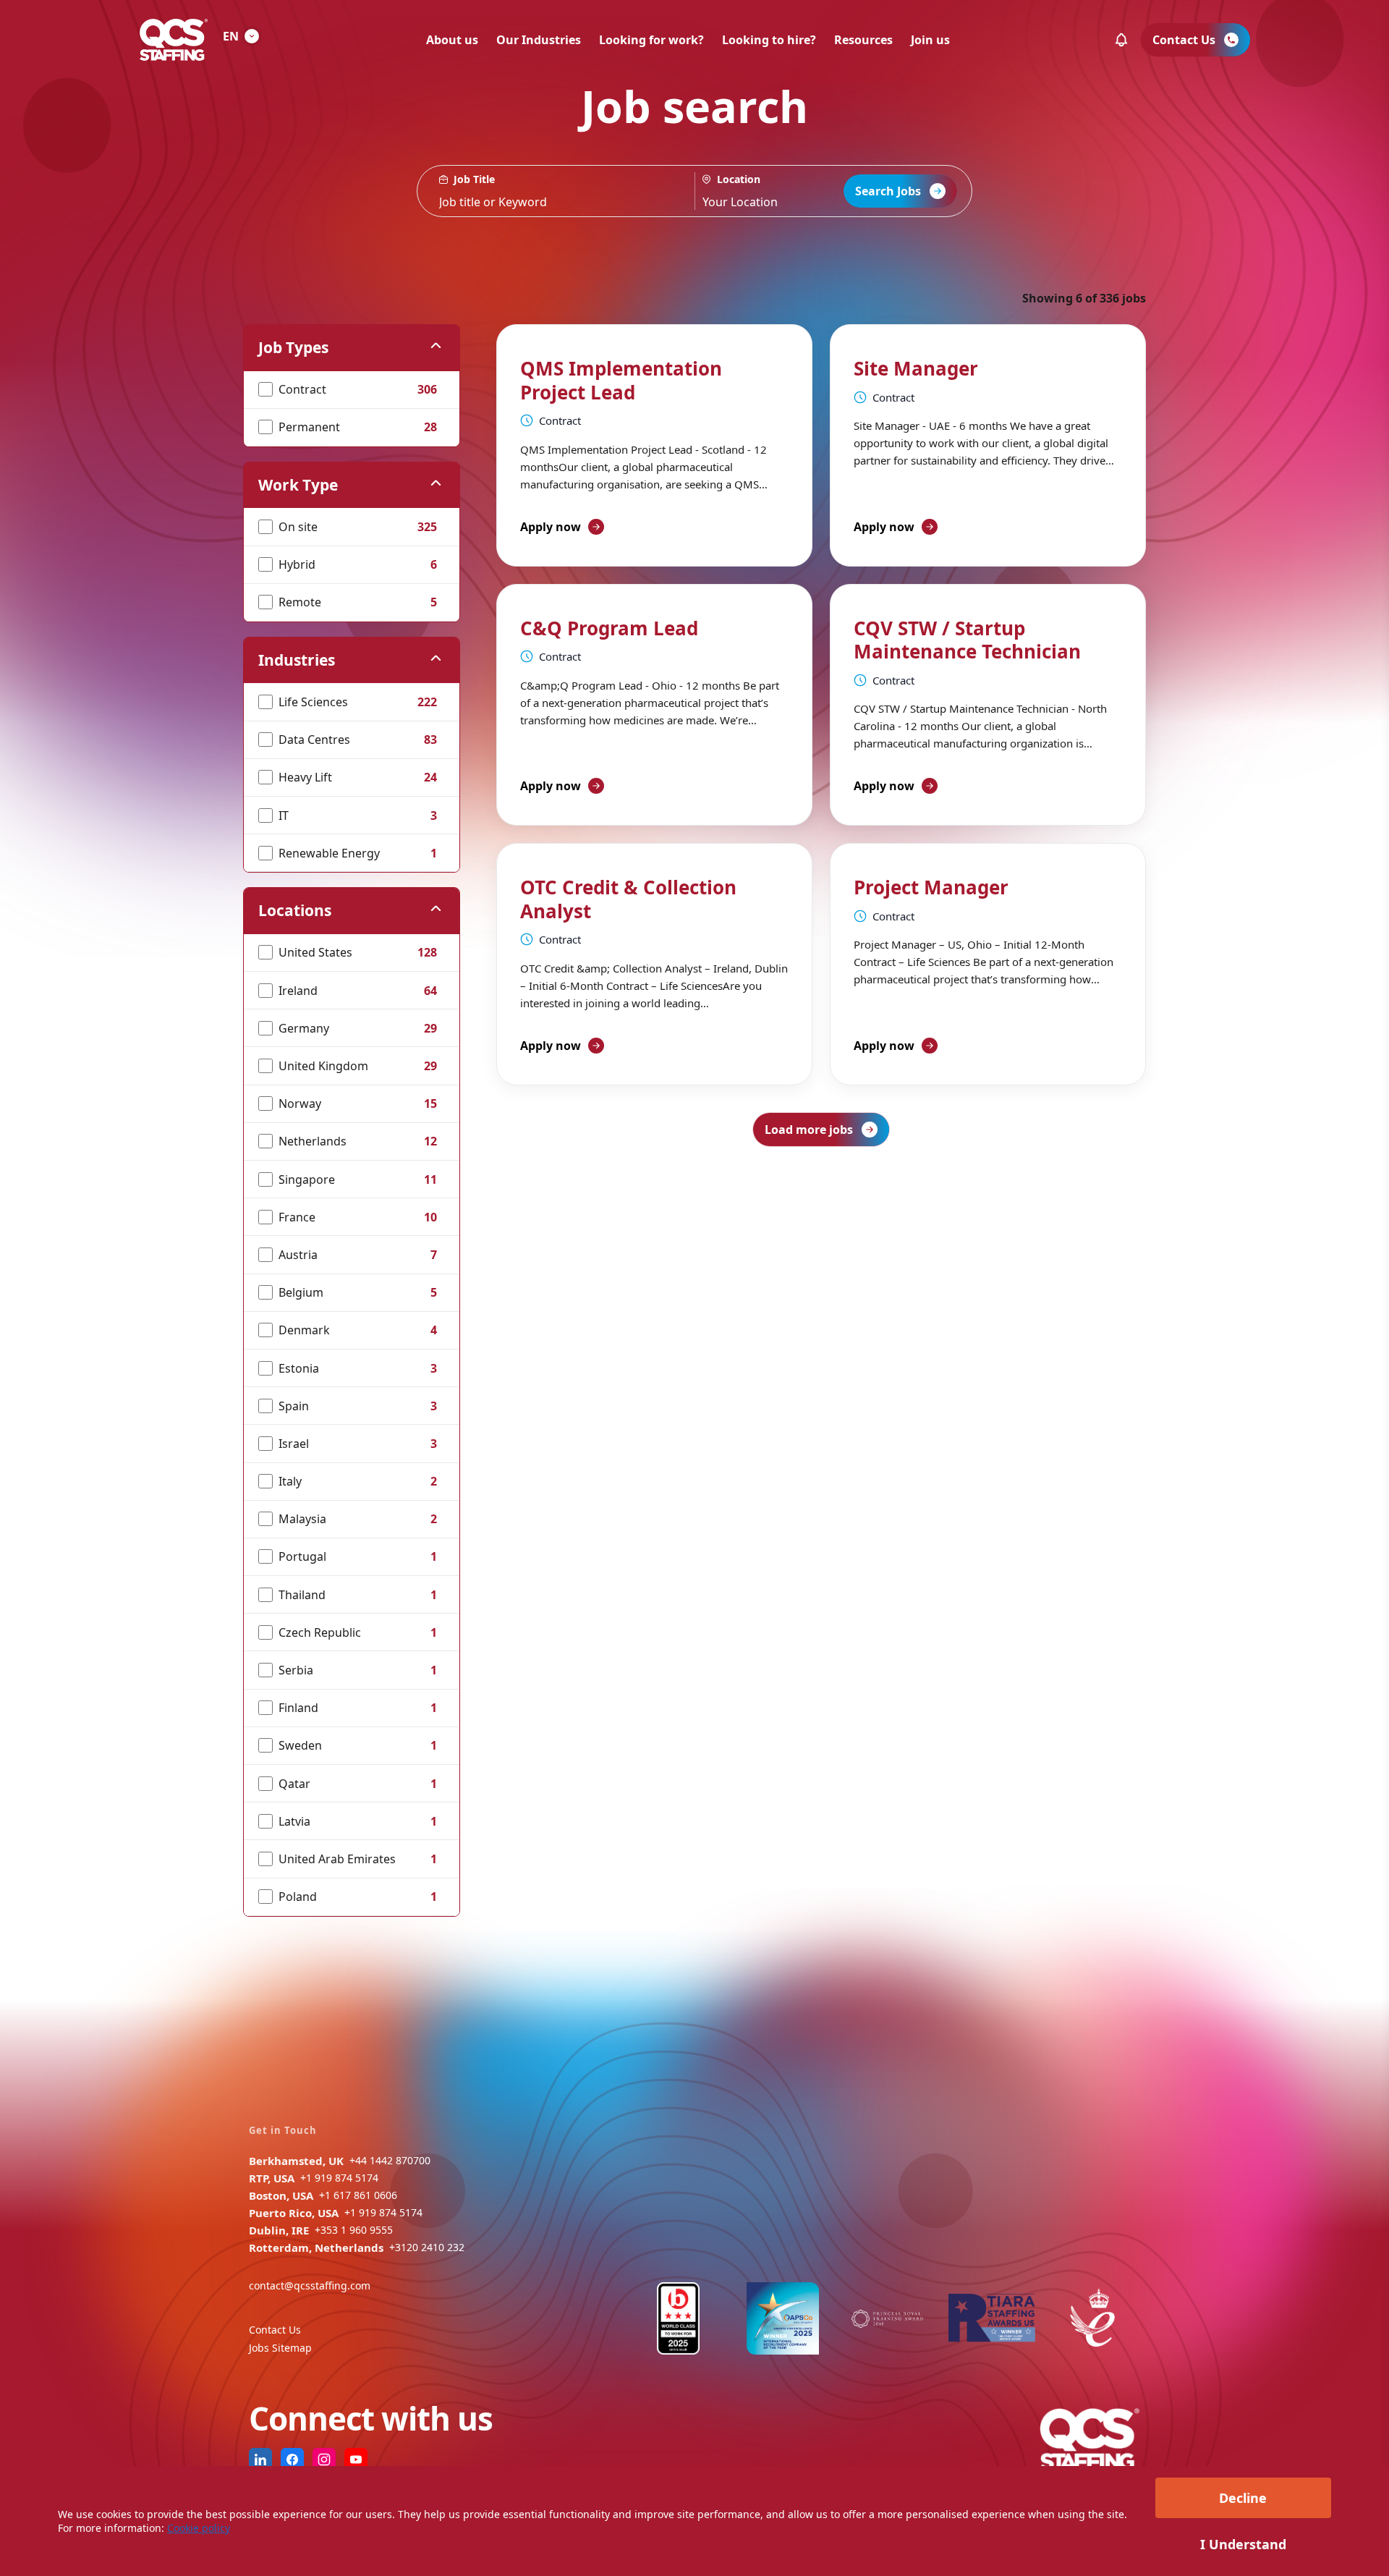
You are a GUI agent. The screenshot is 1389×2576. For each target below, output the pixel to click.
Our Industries (539, 40)
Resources (863, 40)
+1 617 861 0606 (358, 2195)
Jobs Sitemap (280, 2348)
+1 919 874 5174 (339, 2178)
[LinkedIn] (260, 2460)
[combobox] (782, 191)
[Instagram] (324, 2460)
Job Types (293, 347)
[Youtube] (356, 2460)
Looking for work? (651, 40)
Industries (297, 660)
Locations (295, 910)
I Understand (1243, 2544)
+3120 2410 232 (427, 2247)
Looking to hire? (769, 40)
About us (452, 40)
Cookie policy (199, 2528)
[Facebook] (292, 2460)
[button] (1121, 40)
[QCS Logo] (174, 40)
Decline (1243, 2498)
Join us (930, 40)
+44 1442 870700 (390, 2160)
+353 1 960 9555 (354, 2230)
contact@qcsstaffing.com (310, 2285)
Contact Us (275, 2330)
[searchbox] (556, 191)
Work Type (298, 485)
